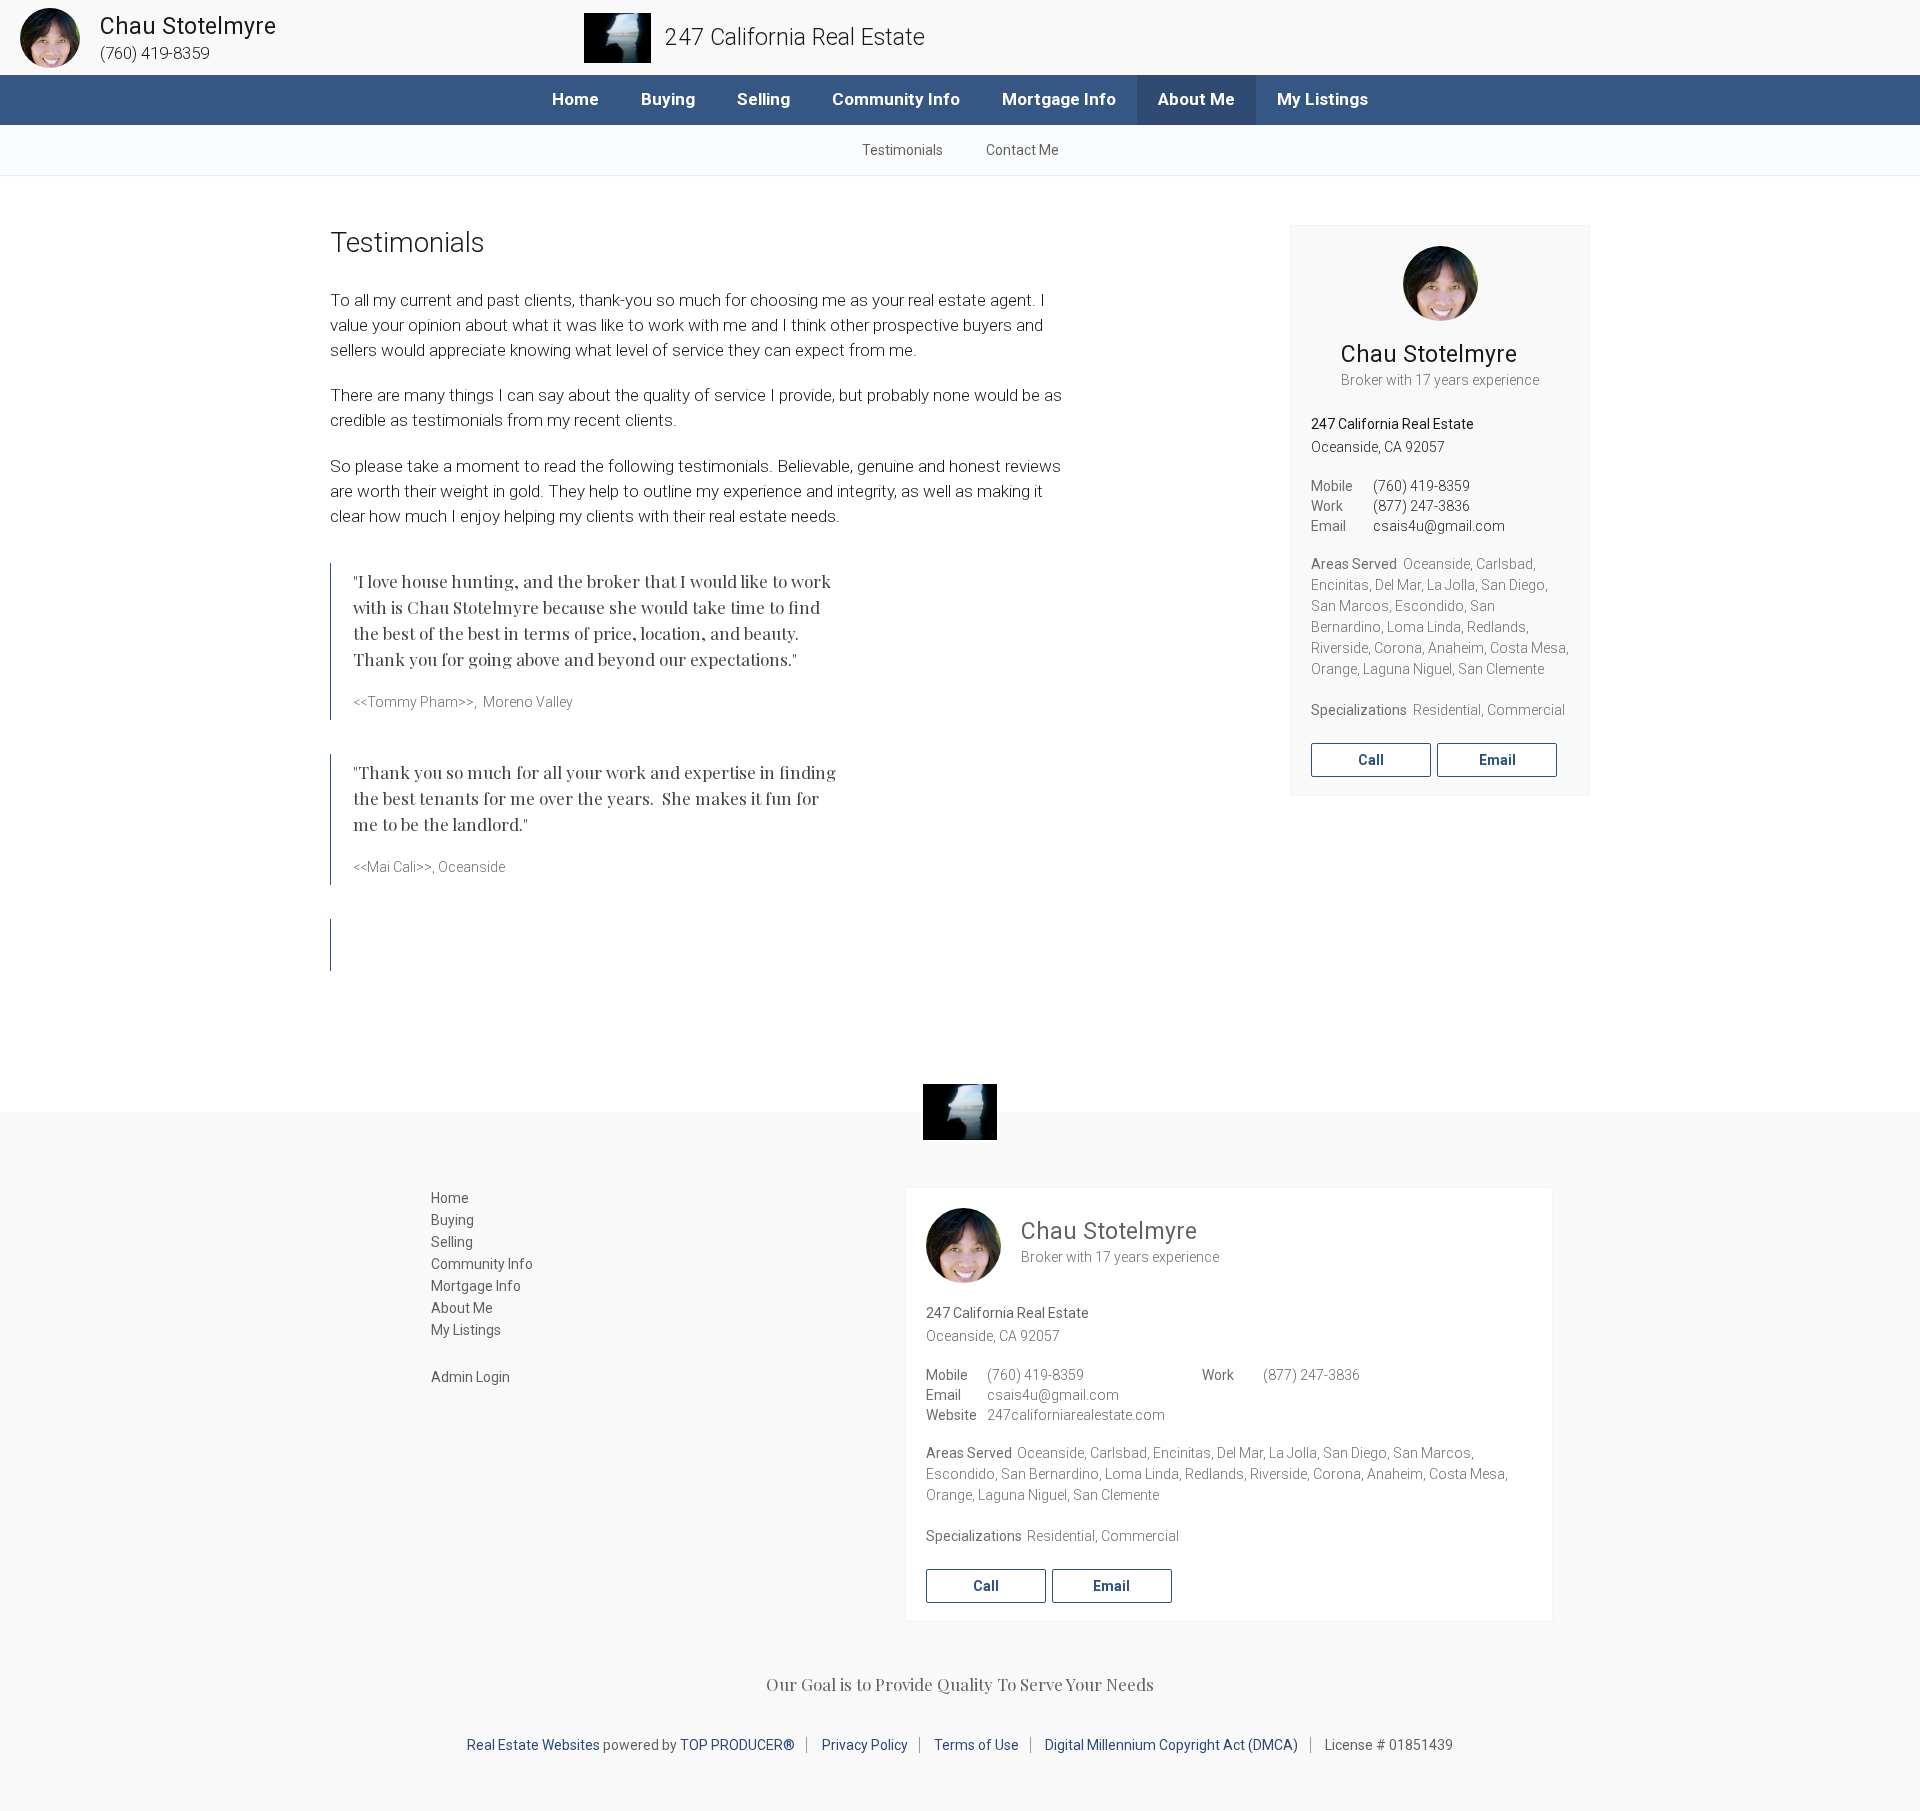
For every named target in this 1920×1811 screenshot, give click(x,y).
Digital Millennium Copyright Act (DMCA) (1171, 1745)
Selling (763, 99)
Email (1497, 760)
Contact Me (1022, 150)
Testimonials (902, 150)
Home (575, 99)
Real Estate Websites (533, 1745)
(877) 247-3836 (1421, 506)
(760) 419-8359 (1421, 486)
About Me (1196, 99)
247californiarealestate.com (1076, 1415)
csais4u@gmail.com (1439, 526)
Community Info (896, 99)
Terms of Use (976, 1745)
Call (1371, 760)
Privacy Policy (865, 1745)
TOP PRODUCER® (737, 1745)
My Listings (1322, 99)
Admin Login (470, 1377)
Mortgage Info (1059, 99)
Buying (668, 99)
